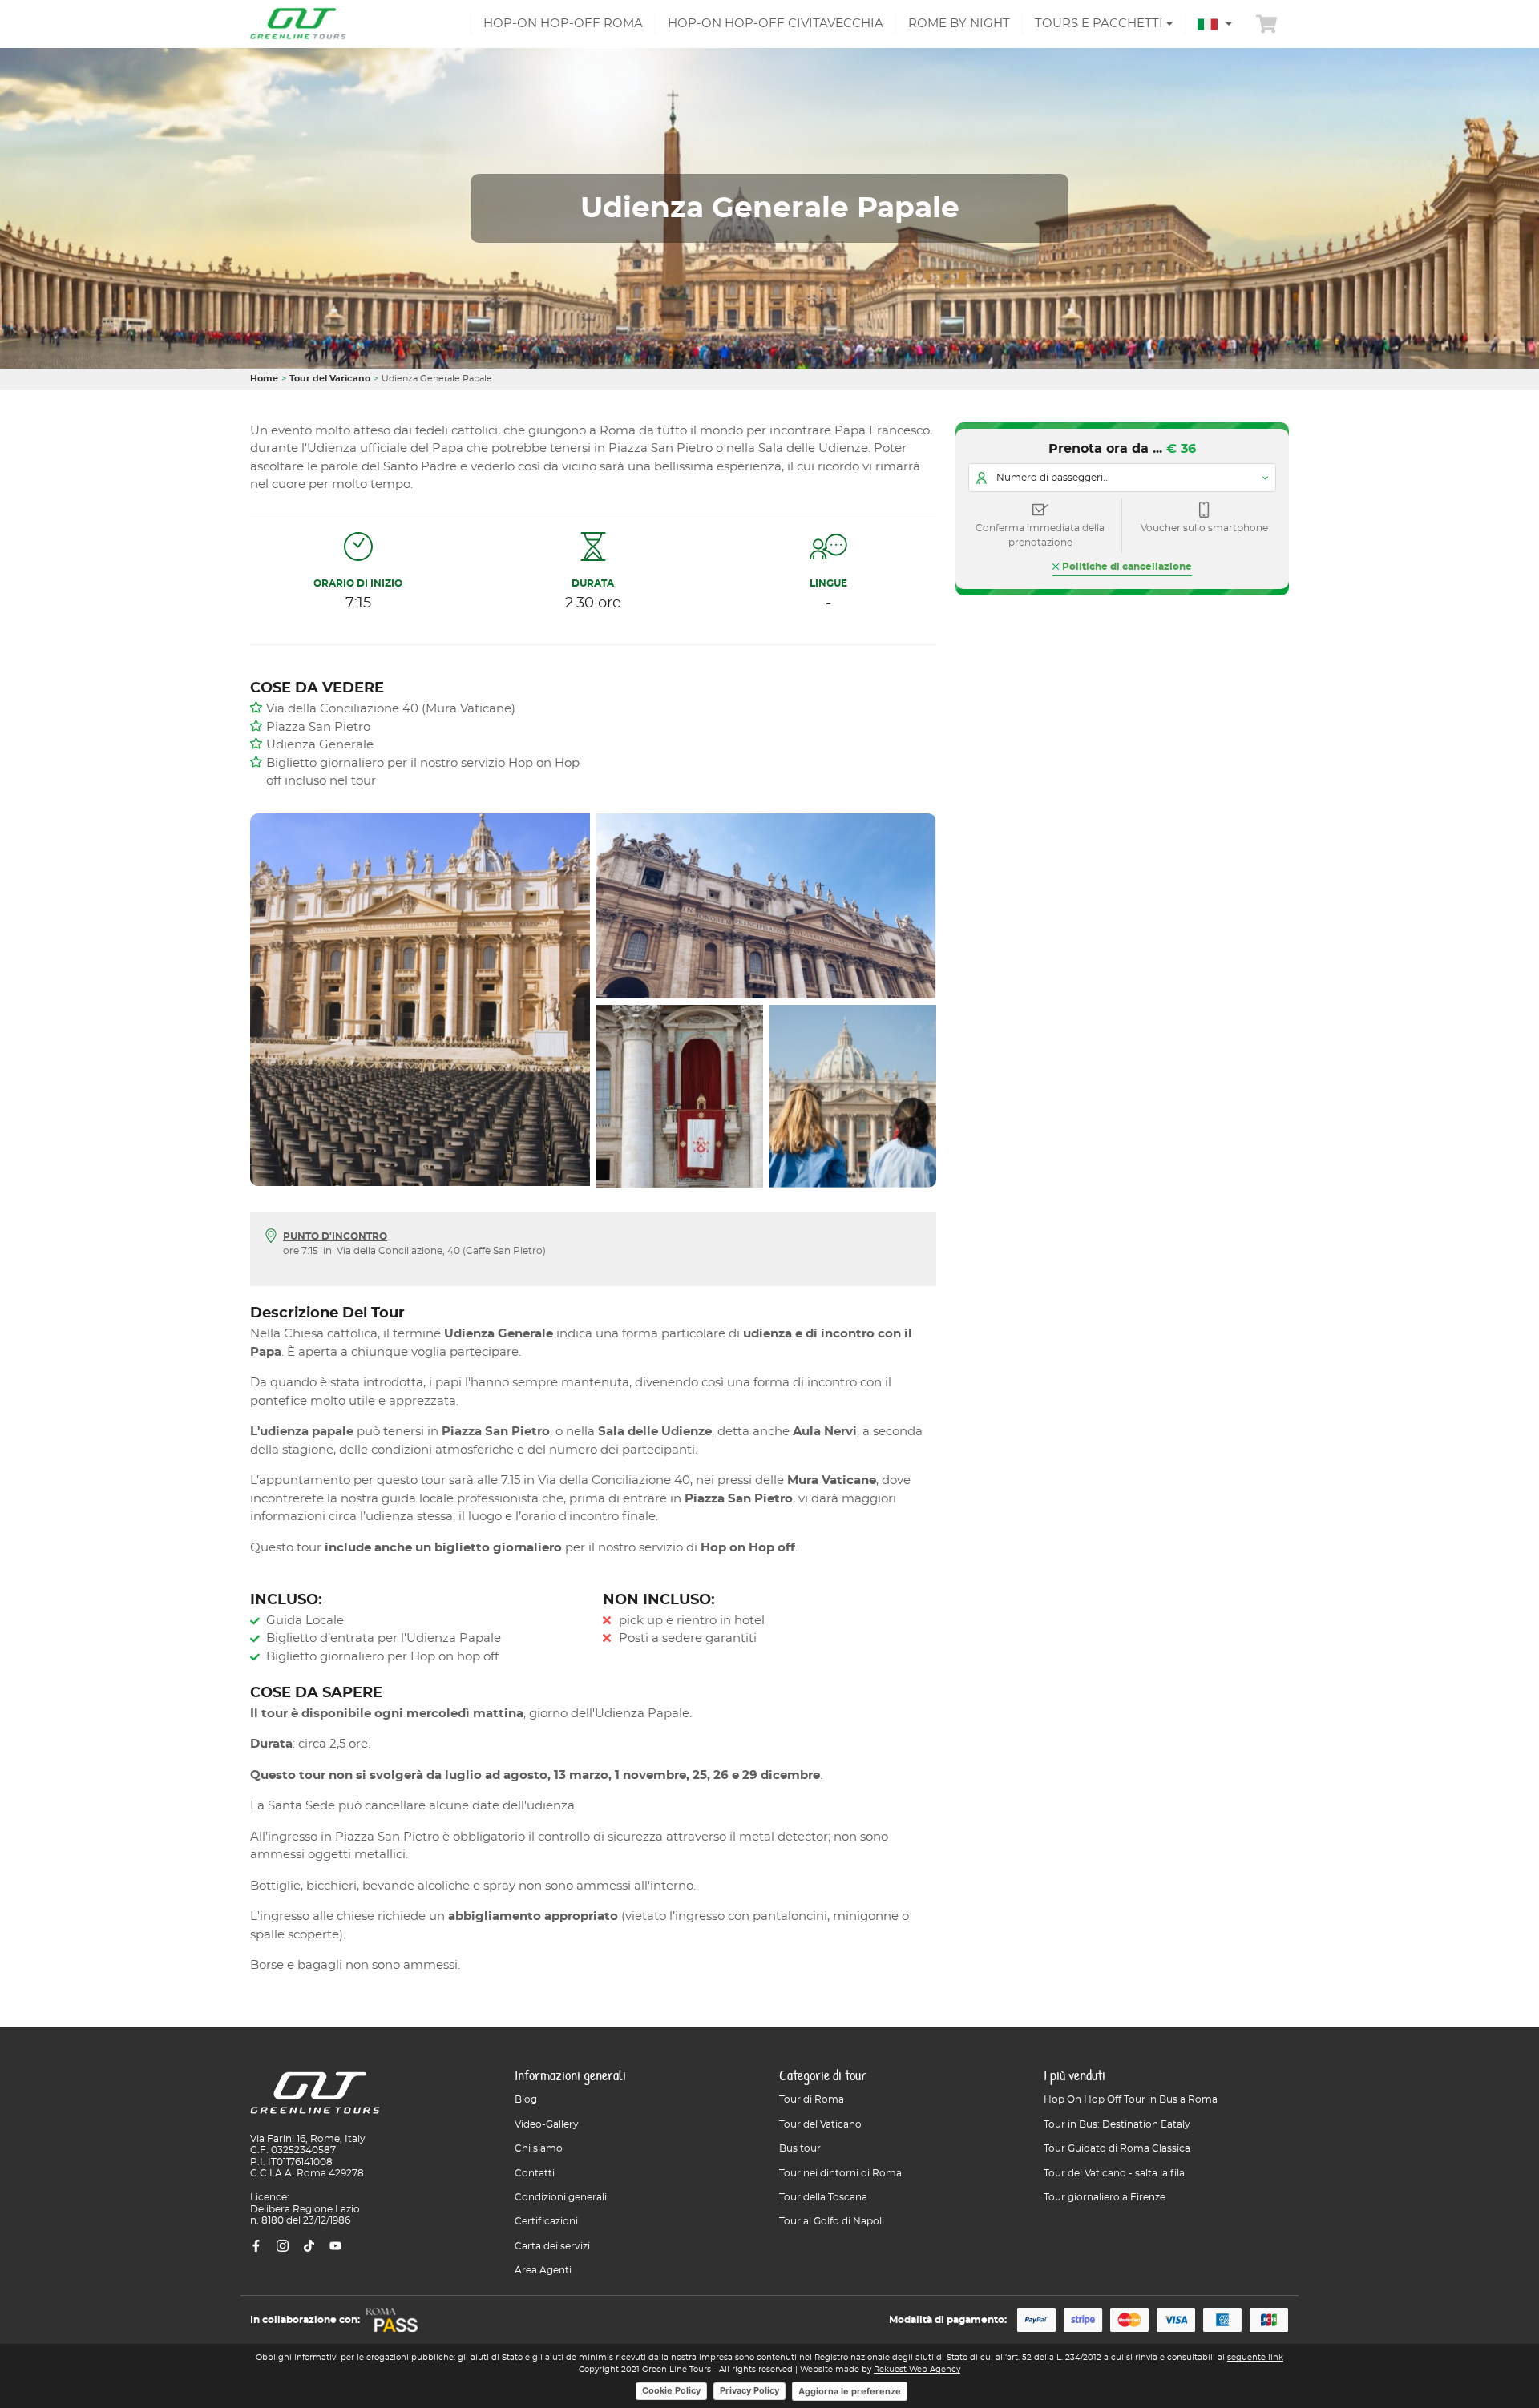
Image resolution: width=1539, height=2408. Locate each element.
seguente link (1255, 2358)
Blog (526, 2099)
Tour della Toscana (823, 2197)
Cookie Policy (671, 2390)
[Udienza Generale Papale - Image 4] (856, 1093)
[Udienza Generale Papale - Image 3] (677, 1093)
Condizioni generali (561, 2197)
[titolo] (315, 2099)
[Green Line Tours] (298, 24)
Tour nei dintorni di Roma (840, 2173)
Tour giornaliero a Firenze (1105, 2197)
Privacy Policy (749, 2390)
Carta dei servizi (552, 2246)
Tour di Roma (812, 2099)
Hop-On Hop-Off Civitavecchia (776, 24)
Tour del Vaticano (330, 379)
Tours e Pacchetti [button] (1099, 24)
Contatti (535, 2173)
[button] (1215, 24)
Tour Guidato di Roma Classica (1117, 2148)
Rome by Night (959, 24)
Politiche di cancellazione (1127, 567)
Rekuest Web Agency (917, 2370)
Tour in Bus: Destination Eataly (1117, 2124)
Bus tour (800, 2148)
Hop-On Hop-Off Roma (563, 24)
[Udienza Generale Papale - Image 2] (766, 905)
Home (264, 379)
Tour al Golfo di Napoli (832, 2221)
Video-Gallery (547, 2124)
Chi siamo (539, 2148)
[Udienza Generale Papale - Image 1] (417, 1003)
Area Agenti (543, 2270)
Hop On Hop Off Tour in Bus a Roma (1131, 2099)
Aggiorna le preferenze (850, 2391)
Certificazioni (546, 2221)
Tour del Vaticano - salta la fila (1114, 2173)
